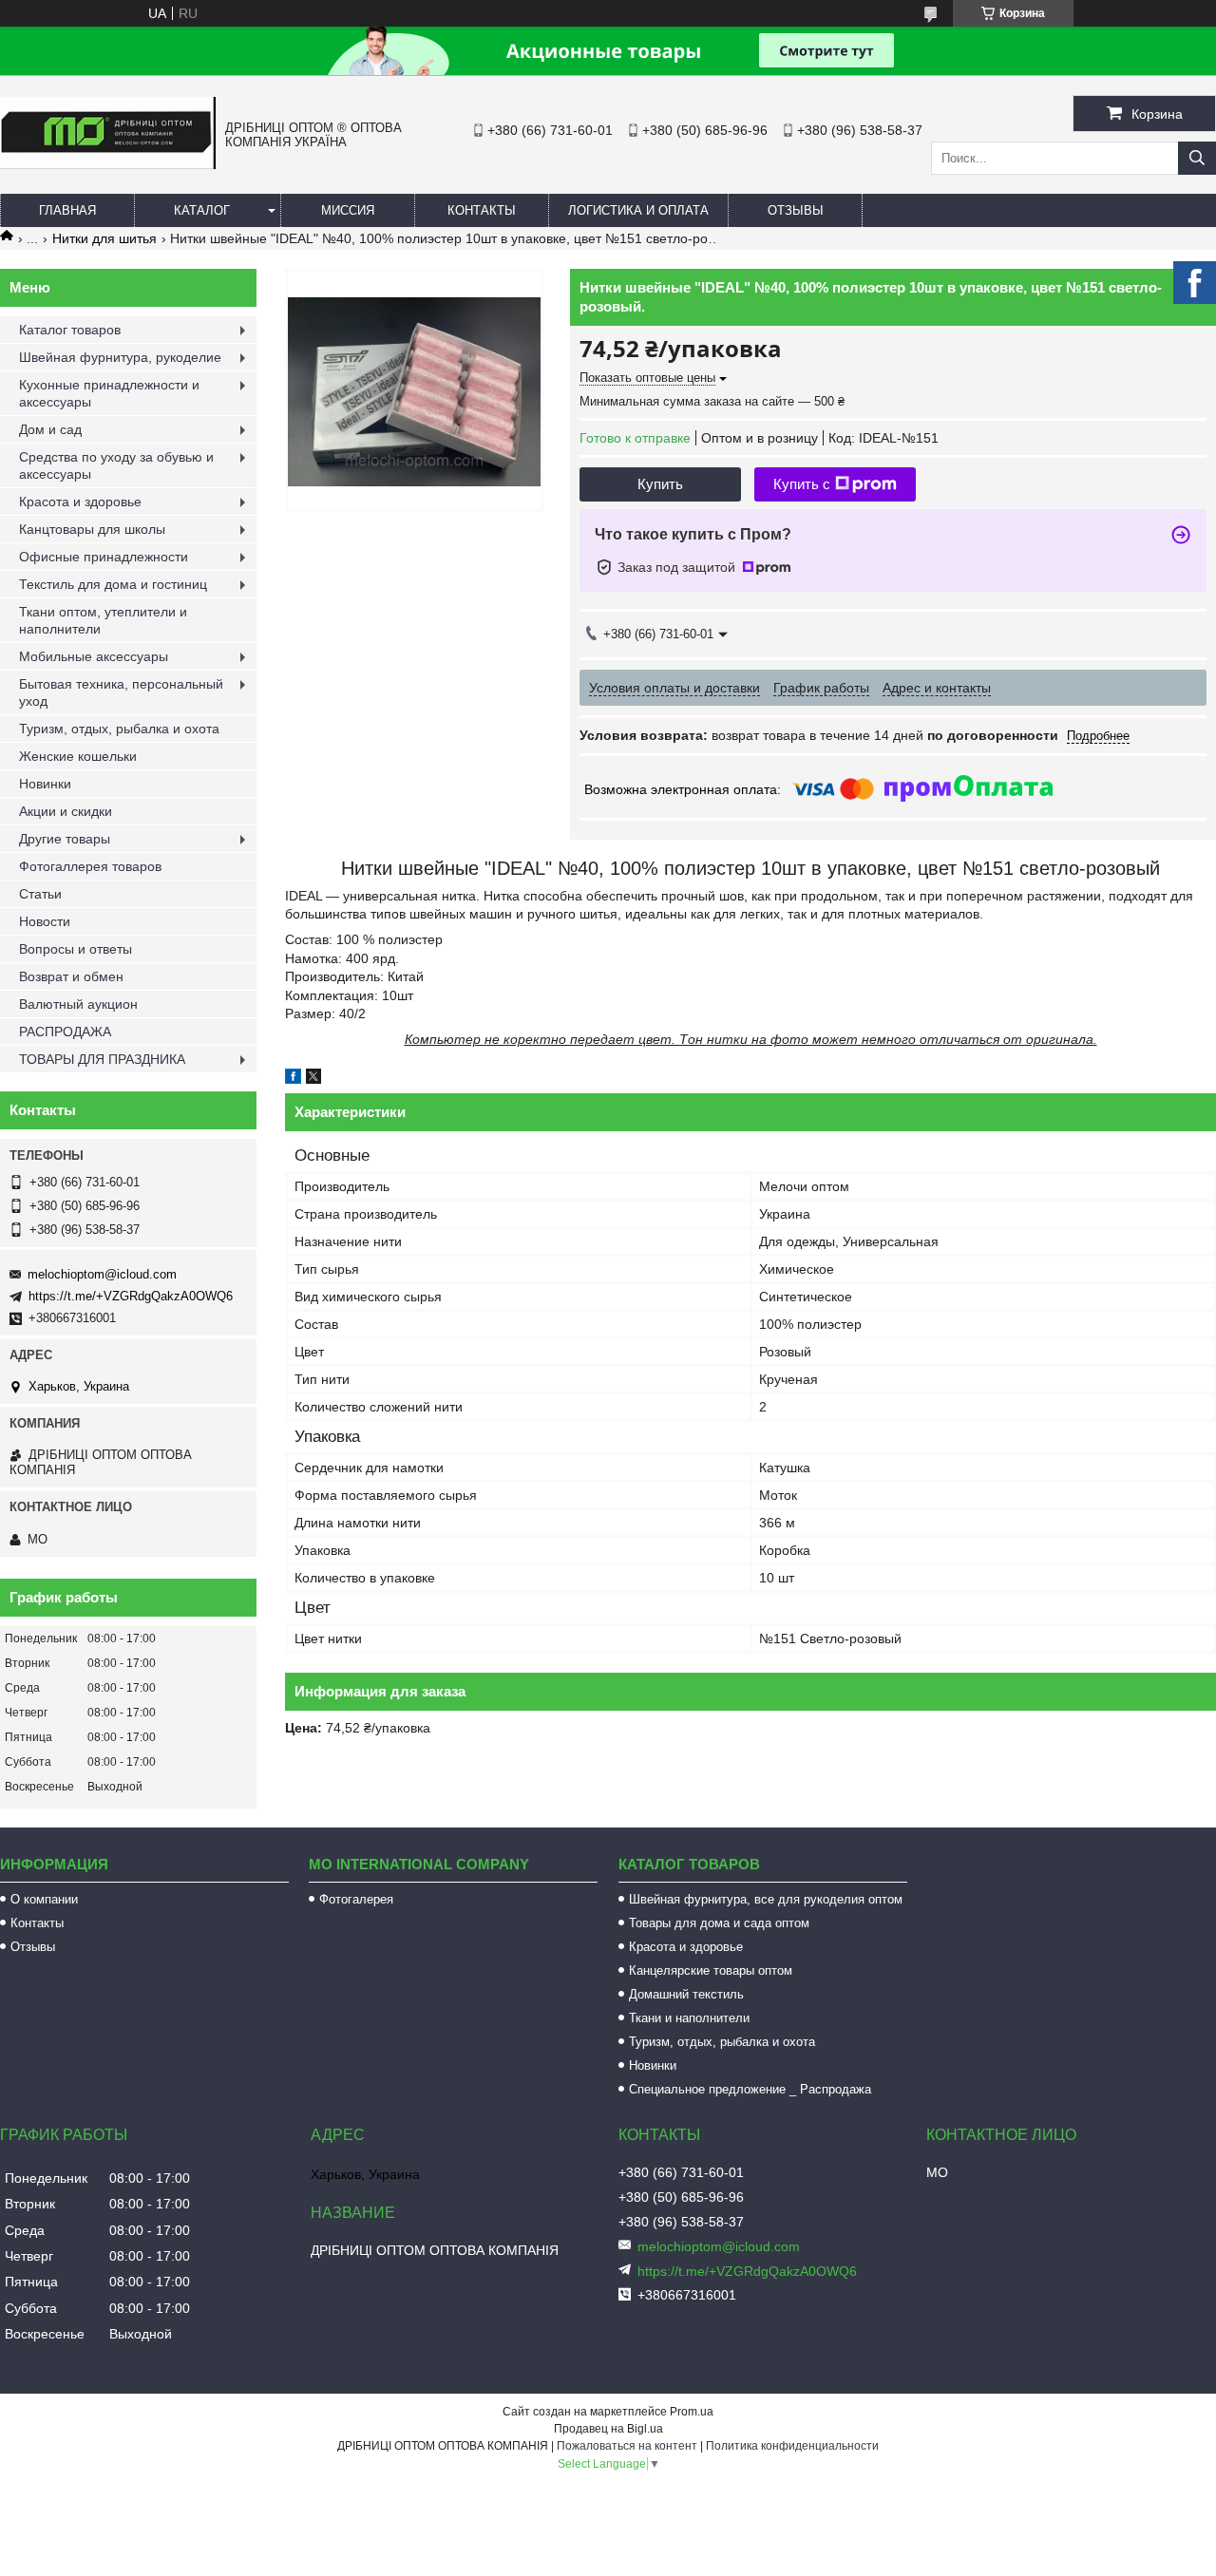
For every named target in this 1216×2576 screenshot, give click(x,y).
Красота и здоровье (80, 502)
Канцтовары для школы (92, 529)
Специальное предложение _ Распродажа (750, 2089)
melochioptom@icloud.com (102, 1274)
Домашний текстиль (686, 1994)
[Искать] (1197, 158)
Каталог (202, 210)
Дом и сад (50, 429)
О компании (44, 1899)
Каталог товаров (70, 330)
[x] (313, 1079)
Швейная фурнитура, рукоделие (120, 357)
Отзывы (796, 210)
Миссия (348, 210)
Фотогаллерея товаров (90, 866)
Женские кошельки (78, 756)
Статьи (40, 894)
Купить (660, 484)
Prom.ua (692, 2412)
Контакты (482, 210)
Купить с (802, 484)
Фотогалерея (356, 1899)
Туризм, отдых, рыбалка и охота (119, 729)
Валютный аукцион (78, 1004)
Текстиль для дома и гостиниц (113, 584)
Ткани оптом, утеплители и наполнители (103, 620)
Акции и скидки (66, 811)
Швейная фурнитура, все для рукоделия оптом (766, 1899)
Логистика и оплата (638, 210)
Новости (45, 921)
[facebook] (293, 1079)
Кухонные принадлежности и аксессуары (109, 393)
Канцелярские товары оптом (711, 1970)
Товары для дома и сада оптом (719, 1923)
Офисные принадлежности (104, 557)
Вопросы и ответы (76, 949)
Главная (67, 210)
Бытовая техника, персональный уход (121, 692)
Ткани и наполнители (689, 2018)
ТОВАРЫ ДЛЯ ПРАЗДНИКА (102, 1059)
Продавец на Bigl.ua (608, 2429)
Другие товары (65, 839)
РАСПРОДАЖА (65, 1032)
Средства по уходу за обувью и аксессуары (116, 465)
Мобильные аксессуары (94, 656)
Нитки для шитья (104, 238)
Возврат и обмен (71, 976)
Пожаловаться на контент (627, 2446)
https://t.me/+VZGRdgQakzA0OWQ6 (131, 1296)
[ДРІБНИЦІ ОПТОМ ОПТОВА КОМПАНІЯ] (108, 164)
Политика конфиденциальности (792, 2446)
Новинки (45, 784)
